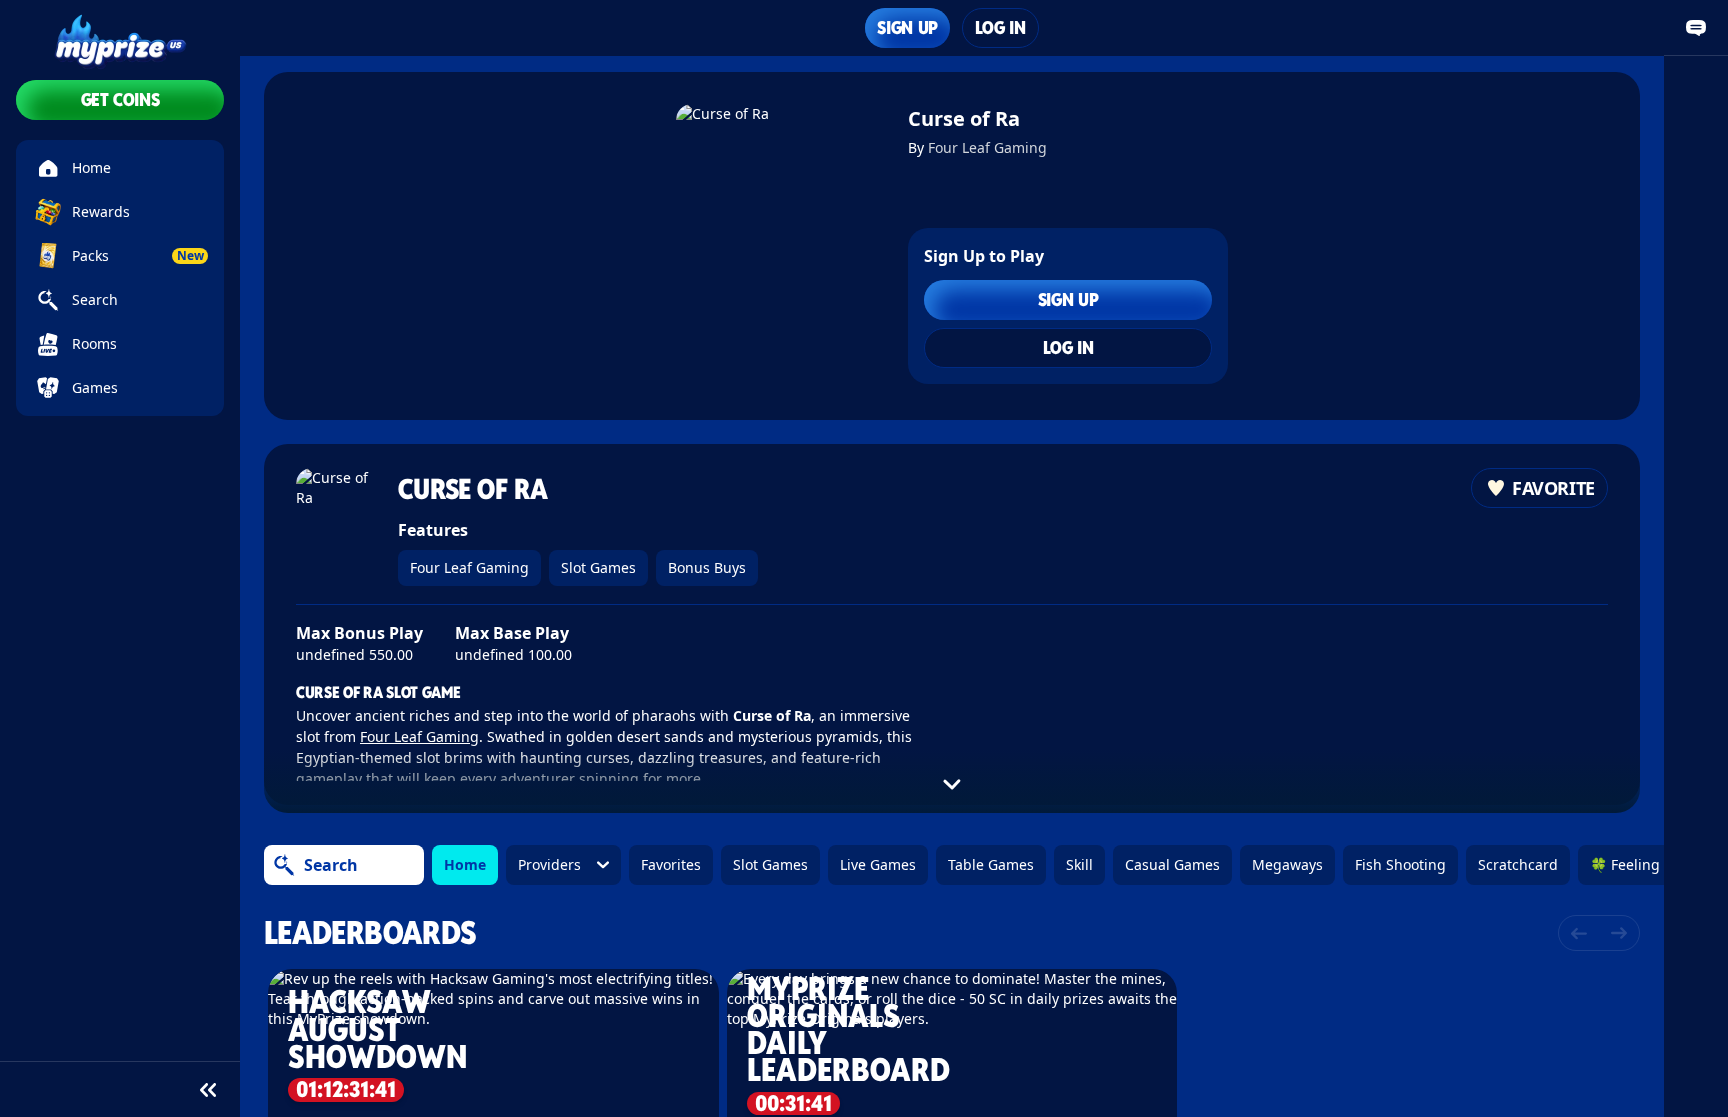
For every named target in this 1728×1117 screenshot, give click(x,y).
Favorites (671, 864)
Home (465, 864)
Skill (1079, 864)
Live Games (878, 864)
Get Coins (120, 99)
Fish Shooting (1400, 864)
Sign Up (907, 27)
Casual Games (1172, 864)
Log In (1000, 27)
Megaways (1287, 864)
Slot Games (598, 567)
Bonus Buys (707, 567)
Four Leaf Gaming (987, 147)
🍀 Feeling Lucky (1645, 864)
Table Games (991, 864)
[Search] (284, 865)
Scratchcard (1518, 864)
